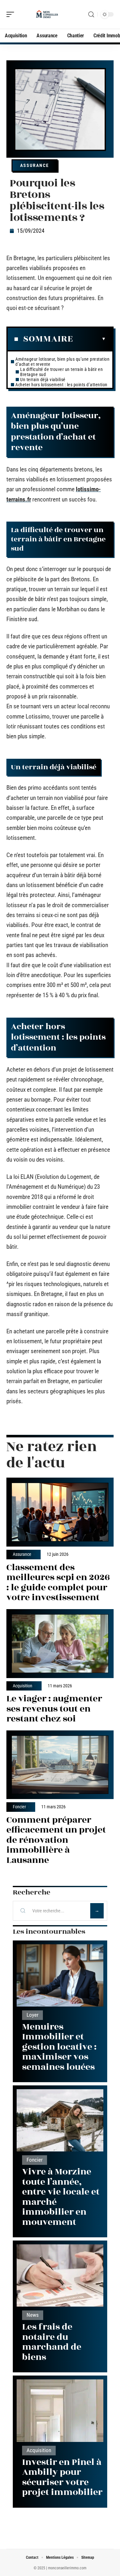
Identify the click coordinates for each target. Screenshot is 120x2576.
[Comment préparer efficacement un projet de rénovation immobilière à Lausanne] (60, 1765)
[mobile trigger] (12, 14)
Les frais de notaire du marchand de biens (52, 2342)
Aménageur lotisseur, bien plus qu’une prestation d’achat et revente (62, 362)
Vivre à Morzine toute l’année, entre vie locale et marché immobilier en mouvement (61, 2197)
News (33, 2315)
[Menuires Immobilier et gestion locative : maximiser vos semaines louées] (60, 1975)
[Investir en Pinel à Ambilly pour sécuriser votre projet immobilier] (60, 2410)
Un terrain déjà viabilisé (43, 380)
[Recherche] (91, 15)
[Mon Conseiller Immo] (46, 14)
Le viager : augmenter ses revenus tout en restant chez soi (54, 1709)
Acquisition (23, 1686)
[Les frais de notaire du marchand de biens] (60, 2275)
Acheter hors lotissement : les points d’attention (61, 385)
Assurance (35, 165)
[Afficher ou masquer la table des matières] (89, 339)
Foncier (19, 1807)
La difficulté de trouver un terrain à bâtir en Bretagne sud (61, 372)
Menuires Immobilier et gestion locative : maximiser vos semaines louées (59, 2047)
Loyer (32, 2015)
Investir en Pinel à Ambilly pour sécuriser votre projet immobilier (62, 2477)
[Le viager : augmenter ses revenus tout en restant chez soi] (60, 1644)
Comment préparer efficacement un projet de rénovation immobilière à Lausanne (56, 1840)
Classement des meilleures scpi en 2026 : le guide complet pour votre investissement (58, 1583)
